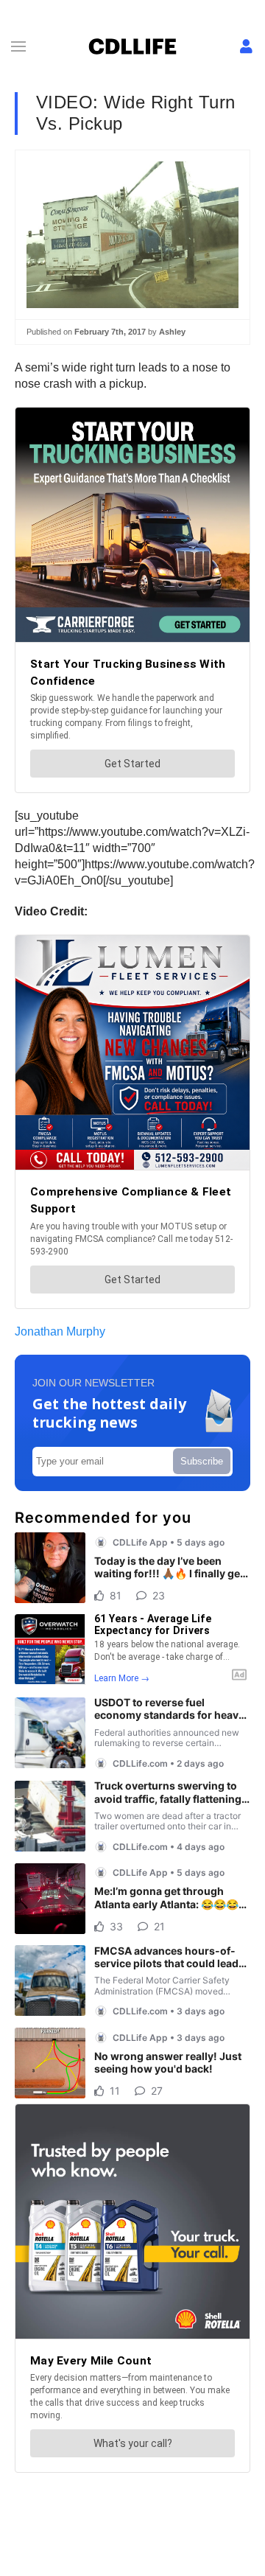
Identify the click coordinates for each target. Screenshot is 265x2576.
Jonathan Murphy (60, 1331)
